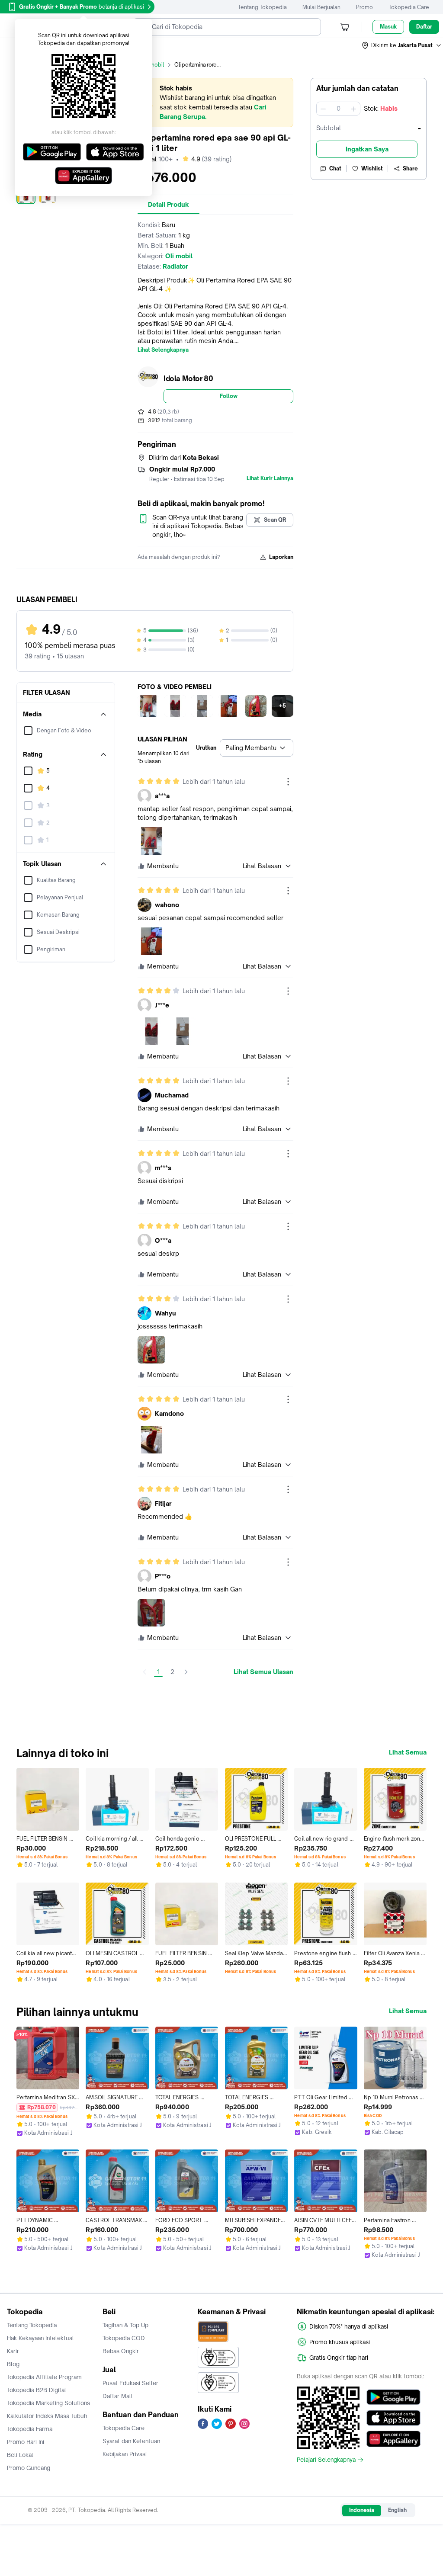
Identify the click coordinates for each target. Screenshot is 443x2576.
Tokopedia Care (409, 7)
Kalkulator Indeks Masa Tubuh (47, 2416)
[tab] (169, 205)
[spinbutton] (338, 109)
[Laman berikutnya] (186, 1672)
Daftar (424, 27)
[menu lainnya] (288, 782)
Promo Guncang (29, 2468)
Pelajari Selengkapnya (326, 2460)
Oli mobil (153, 65)
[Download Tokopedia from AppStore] (393, 2418)
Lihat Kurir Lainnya (270, 478)
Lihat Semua (408, 1752)
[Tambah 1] (353, 109)
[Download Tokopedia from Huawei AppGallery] (393, 2439)
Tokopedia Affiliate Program (44, 2377)
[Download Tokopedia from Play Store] (393, 2397)
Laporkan (281, 557)
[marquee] (215, 103)
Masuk (388, 27)
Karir (13, 2351)
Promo (364, 7)
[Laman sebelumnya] (144, 1672)
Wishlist (372, 168)
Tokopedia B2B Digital (37, 2390)
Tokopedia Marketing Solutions (48, 2403)
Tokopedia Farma (30, 2429)
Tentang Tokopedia (262, 7)
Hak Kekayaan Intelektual (40, 2338)
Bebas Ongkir (121, 2351)
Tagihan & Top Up (125, 2325)
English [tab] (397, 2510)
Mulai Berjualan (321, 7)
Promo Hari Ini (26, 2442)
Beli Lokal (20, 2455)
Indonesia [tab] (362, 2510)
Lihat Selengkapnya (163, 350)
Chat (335, 168)
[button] (402, 45)
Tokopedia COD (124, 2338)
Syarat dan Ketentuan (131, 2441)
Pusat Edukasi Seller (130, 2383)
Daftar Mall (118, 2396)
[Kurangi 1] (323, 109)
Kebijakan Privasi (125, 2454)
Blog (13, 2364)
